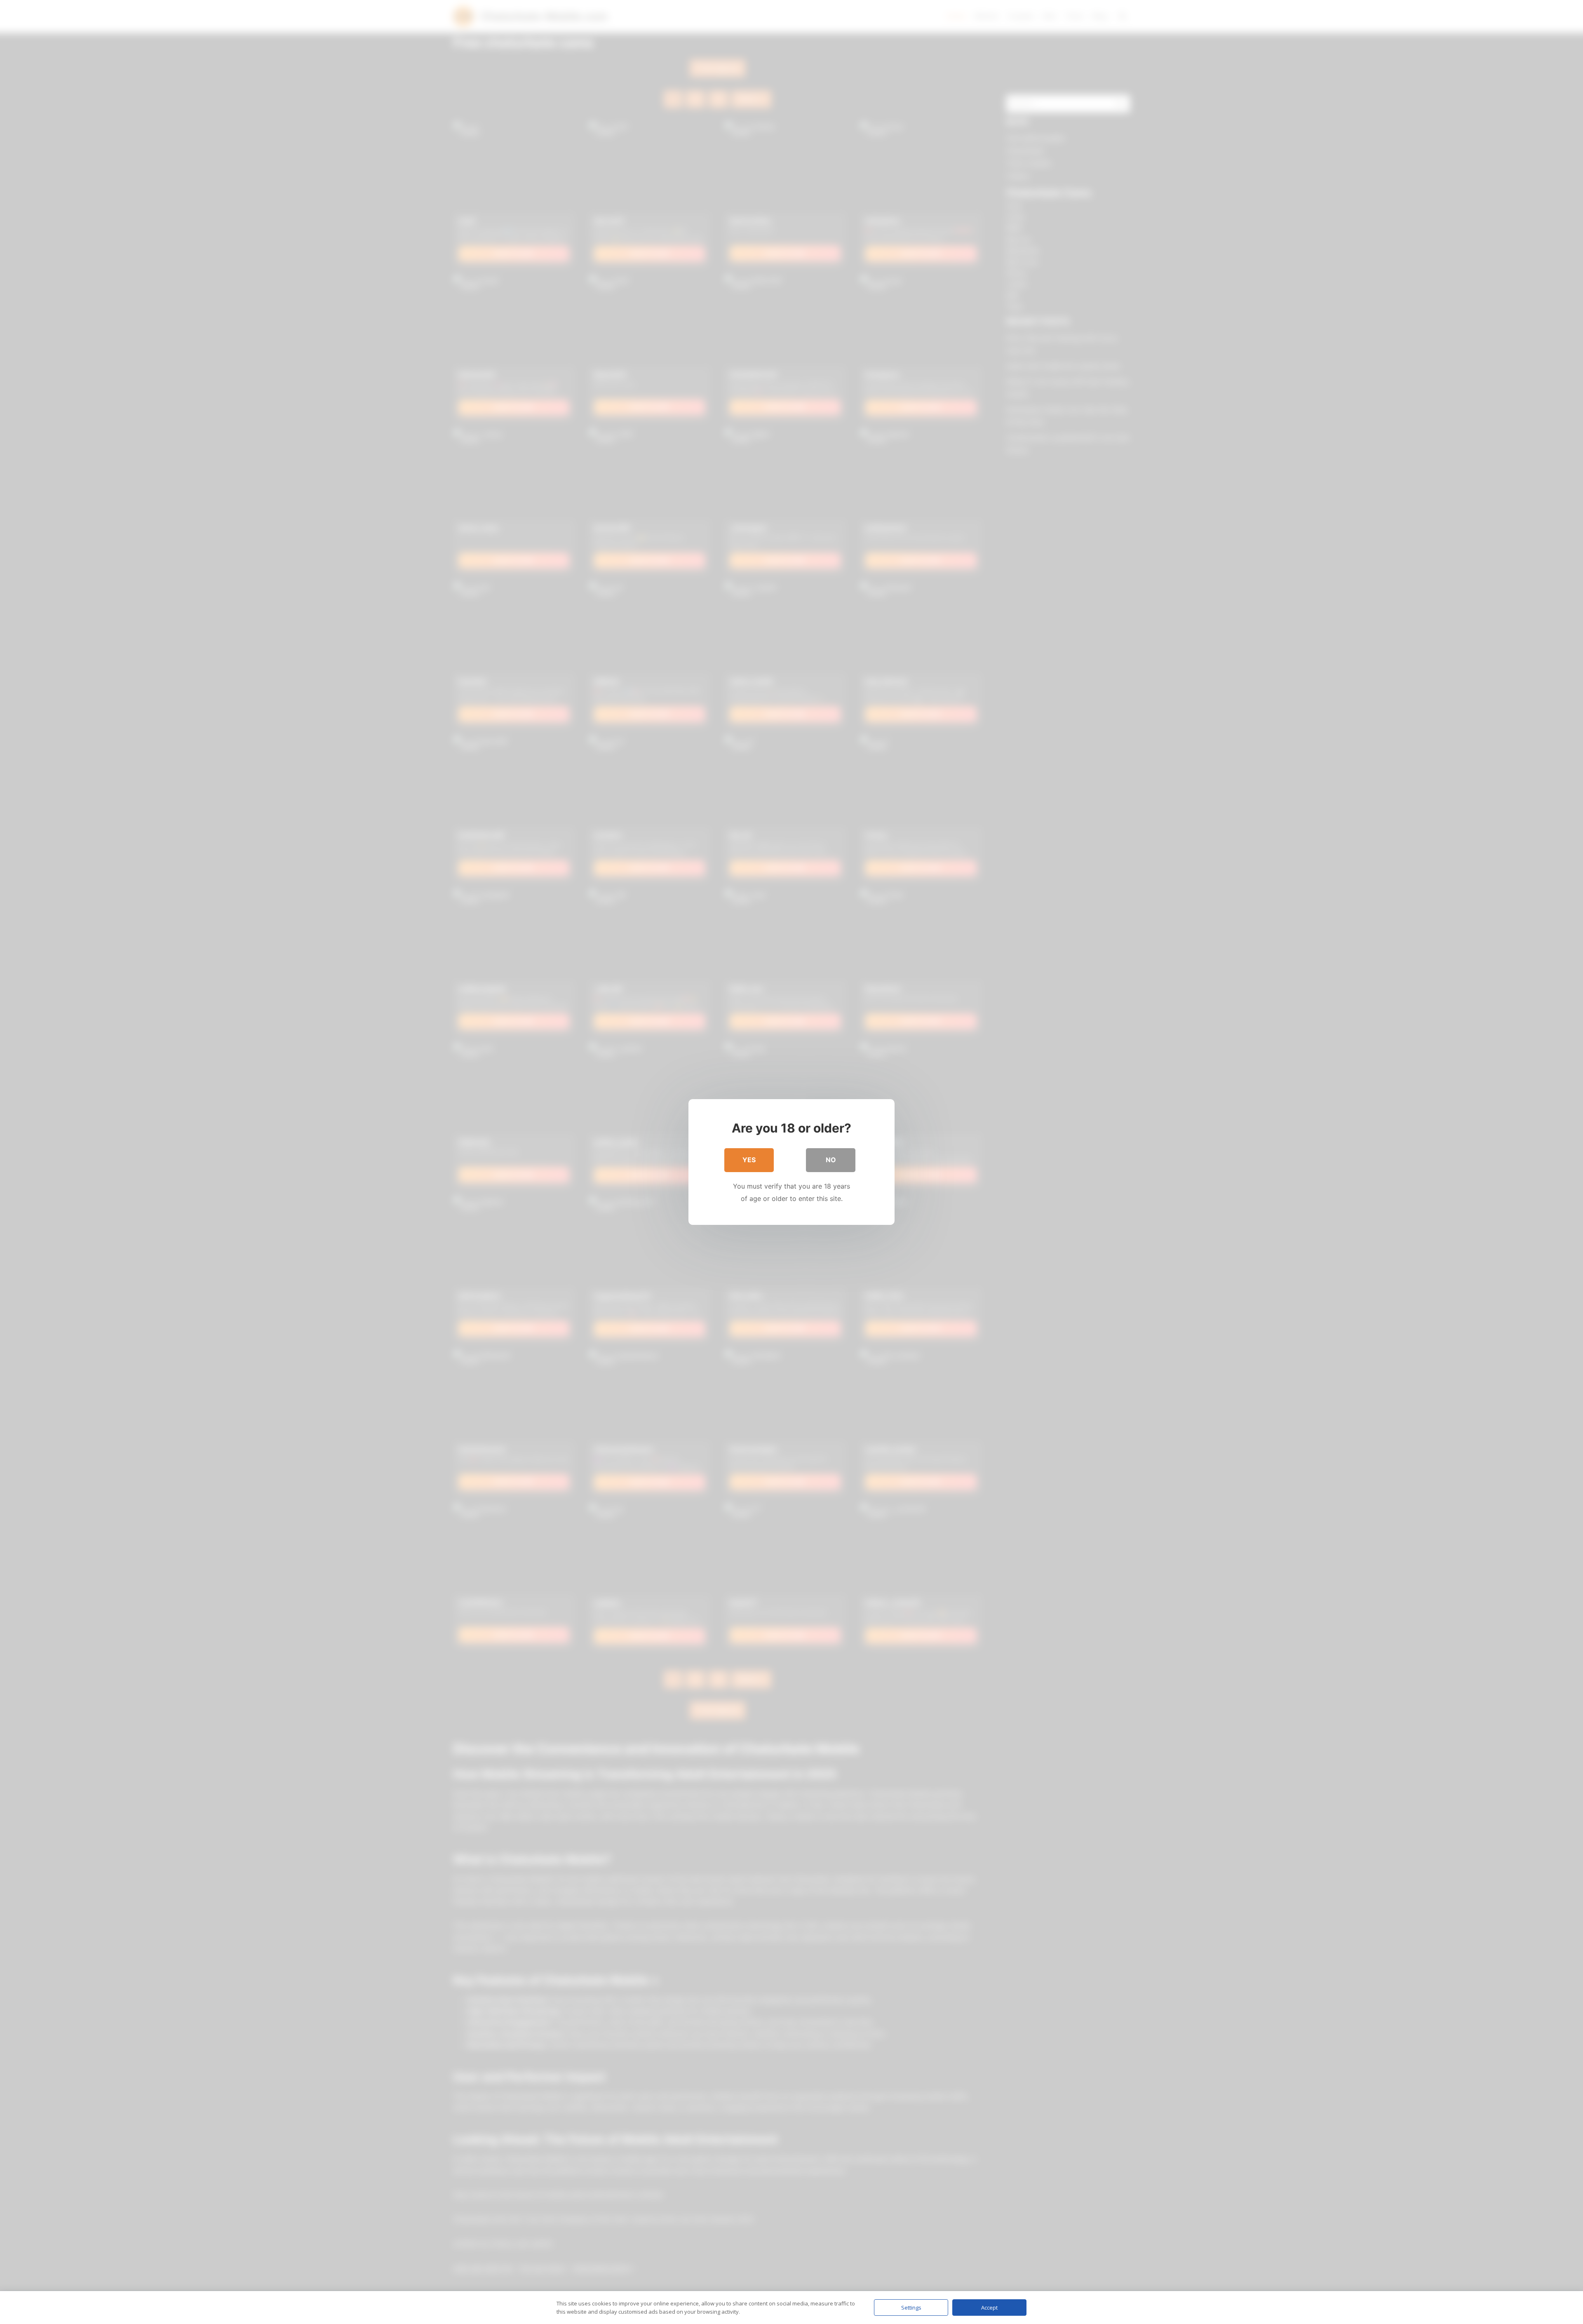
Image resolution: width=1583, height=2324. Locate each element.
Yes (749, 1160)
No (831, 1160)
